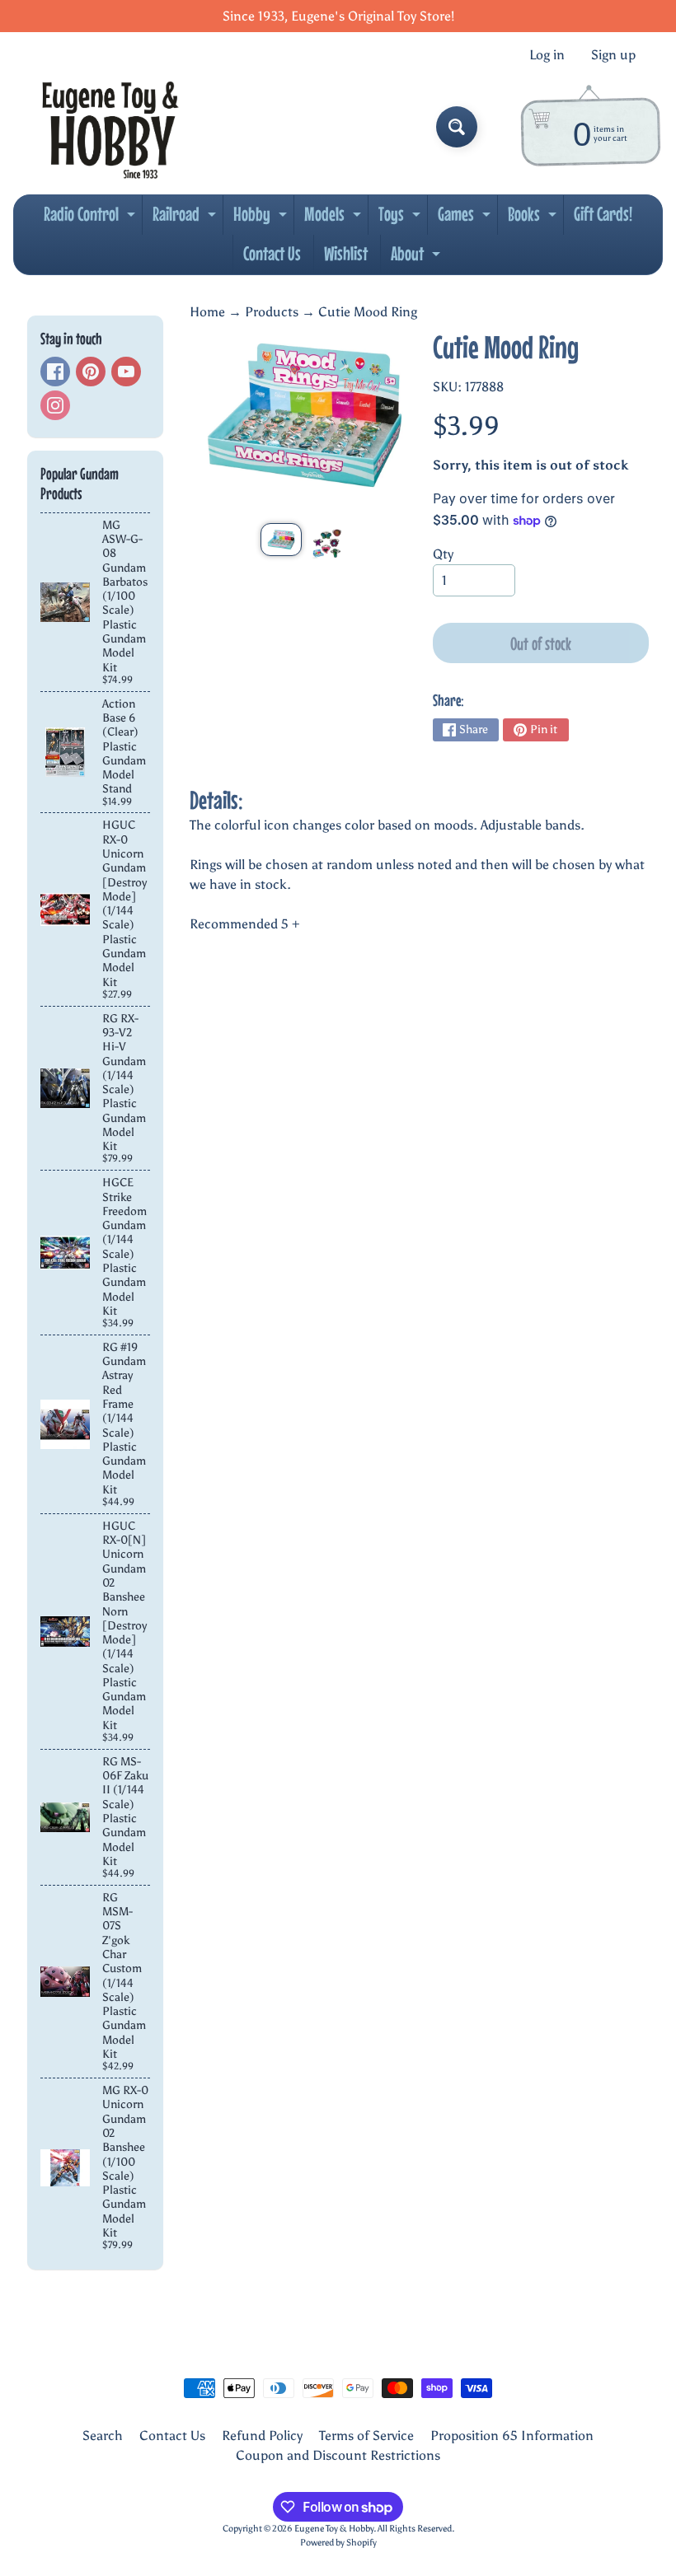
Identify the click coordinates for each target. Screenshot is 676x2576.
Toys (401, 218)
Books (534, 218)
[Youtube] (126, 372)
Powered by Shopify (338, 2542)
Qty (443, 554)
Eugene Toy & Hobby (334, 2528)
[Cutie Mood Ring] (281, 540)
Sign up (613, 55)
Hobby (262, 218)
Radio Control (92, 218)
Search (103, 2436)
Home (207, 312)
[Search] (457, 127)
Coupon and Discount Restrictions (338, 2455)
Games (466, 218)
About (418, 258)
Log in (547, 55)
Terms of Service (366, 2436)
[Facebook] (55, 372)
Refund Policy (262, 2436)
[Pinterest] (91, 372)
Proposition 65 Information (512, 2436)
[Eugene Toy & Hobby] (110, 127)
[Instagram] (55, 405)
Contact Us (272, 253)
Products (272, 312)
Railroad (186, 218)
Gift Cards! (603, 214)
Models (335, 218)
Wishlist (346, 253)
